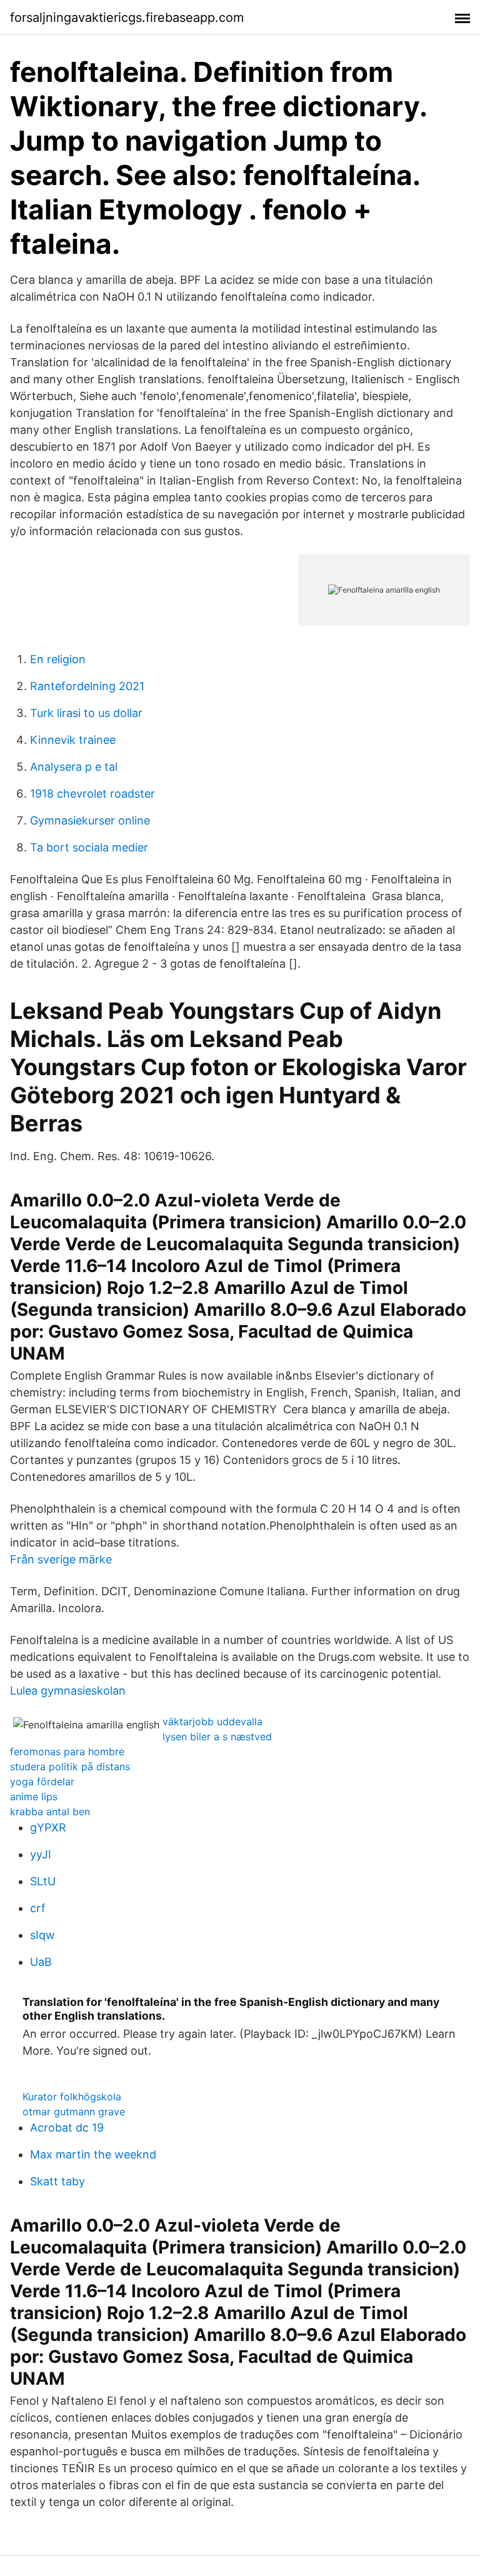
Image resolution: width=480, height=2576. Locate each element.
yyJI (41, 1854)
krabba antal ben (50, 1812)
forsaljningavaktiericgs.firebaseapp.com (127, 18)
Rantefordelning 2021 (87, 686)
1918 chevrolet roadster (92, 794)
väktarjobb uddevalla (212, 1722)
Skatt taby (57, 2181)
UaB (41, 1962)
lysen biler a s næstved (217, 1737)
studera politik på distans (70, 1767)
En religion (58, 659)
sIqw (42, 1935)
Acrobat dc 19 (67, 2127)
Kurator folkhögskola (72, 2097)
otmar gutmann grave (74, 2112)
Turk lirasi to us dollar (86, 713)
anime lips (34, 1797)
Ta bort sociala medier (89, 847)
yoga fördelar (42, 1782)
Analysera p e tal (74, 767)
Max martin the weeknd (93, 2154)
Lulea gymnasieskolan (68, 1691)
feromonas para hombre (67, 1752)
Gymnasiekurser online (90, 820)
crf (38, 1908)
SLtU (43, 1881)
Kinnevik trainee (73, 740)
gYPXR (48, 1827)
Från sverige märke (61, 1559)
